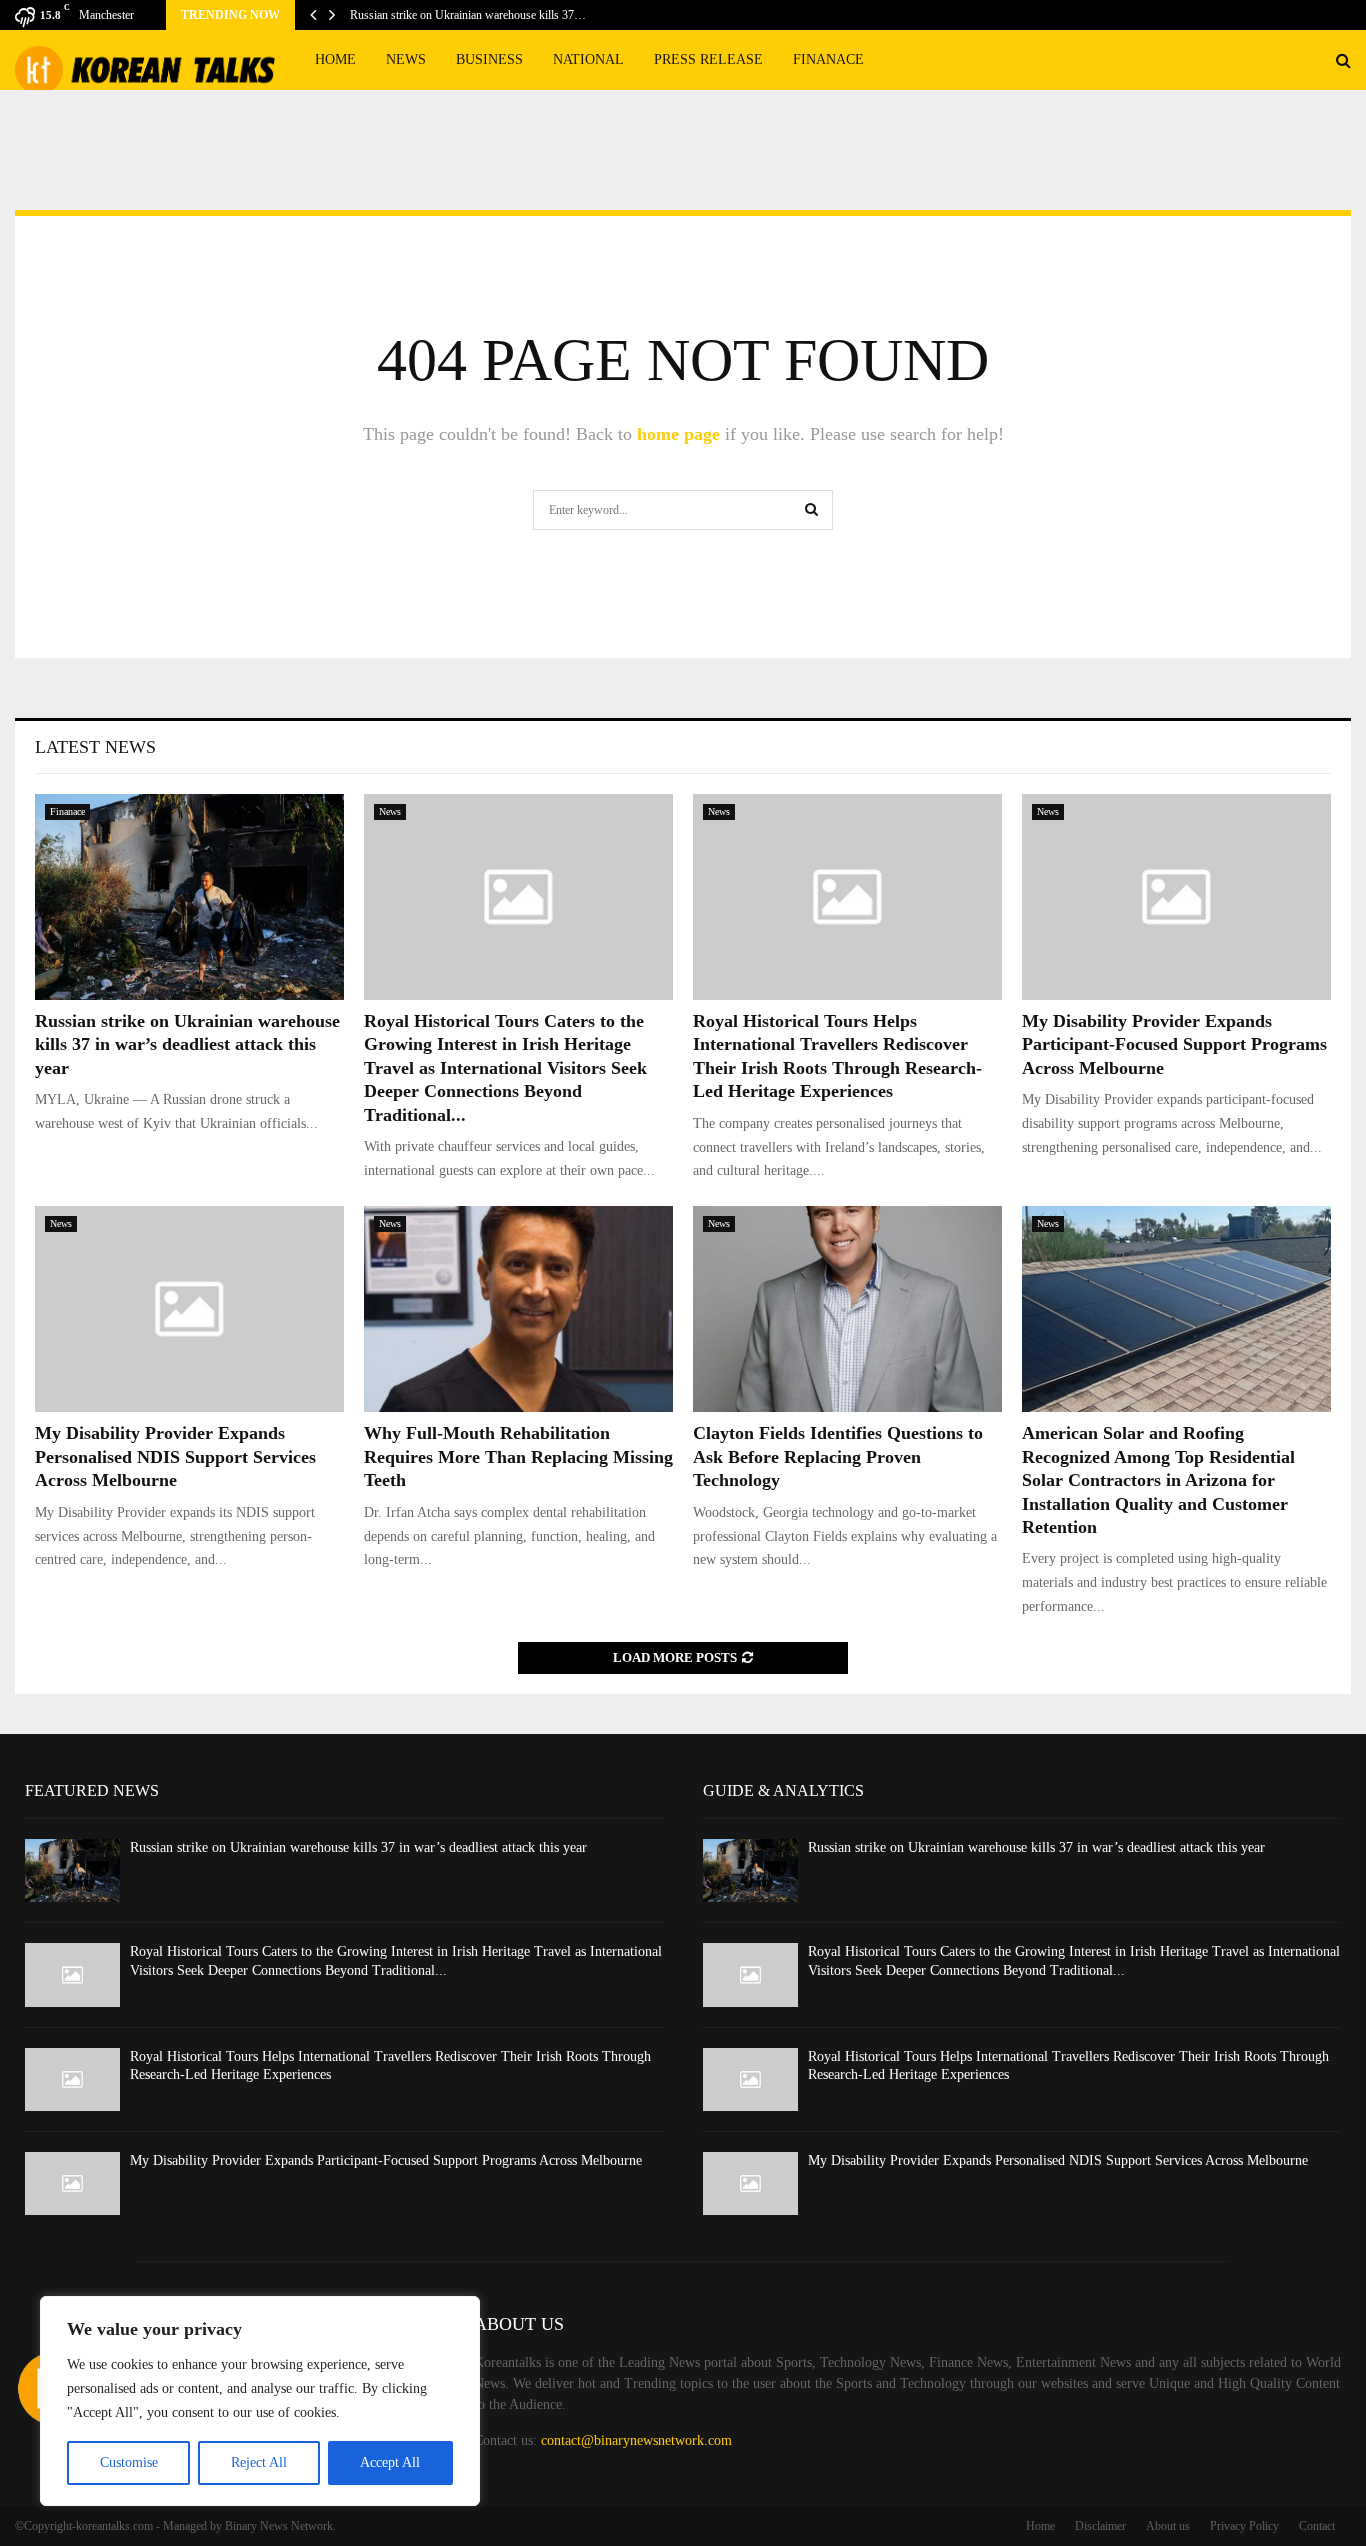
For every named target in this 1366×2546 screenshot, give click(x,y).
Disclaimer (1100, 2526)
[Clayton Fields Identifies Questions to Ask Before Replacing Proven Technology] (847, 1309)
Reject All (259, 2462)
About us (1168, 2526)
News (406, 59)
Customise (129, 2462)
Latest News (95, 747)
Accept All (390, 2462)
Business (489, 59)
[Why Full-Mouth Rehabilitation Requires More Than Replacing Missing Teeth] (518, 1309)
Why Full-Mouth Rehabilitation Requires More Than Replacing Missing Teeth (518, 1456)
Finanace (828, 59)
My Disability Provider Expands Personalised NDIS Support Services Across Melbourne (175, 1456)
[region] (260, 2401)
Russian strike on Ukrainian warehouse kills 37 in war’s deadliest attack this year (187, 1044)
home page (678, 434)
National (588, 59)
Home (335, 59)
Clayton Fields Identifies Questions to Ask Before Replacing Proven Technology (838, 1456)
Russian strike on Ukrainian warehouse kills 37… (468, 15)
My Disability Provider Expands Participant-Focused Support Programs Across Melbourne (1174, 1044)
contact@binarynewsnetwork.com (636, 2440)
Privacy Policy (1244, 2526)
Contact (1317, 2526)
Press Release (708, 59)
